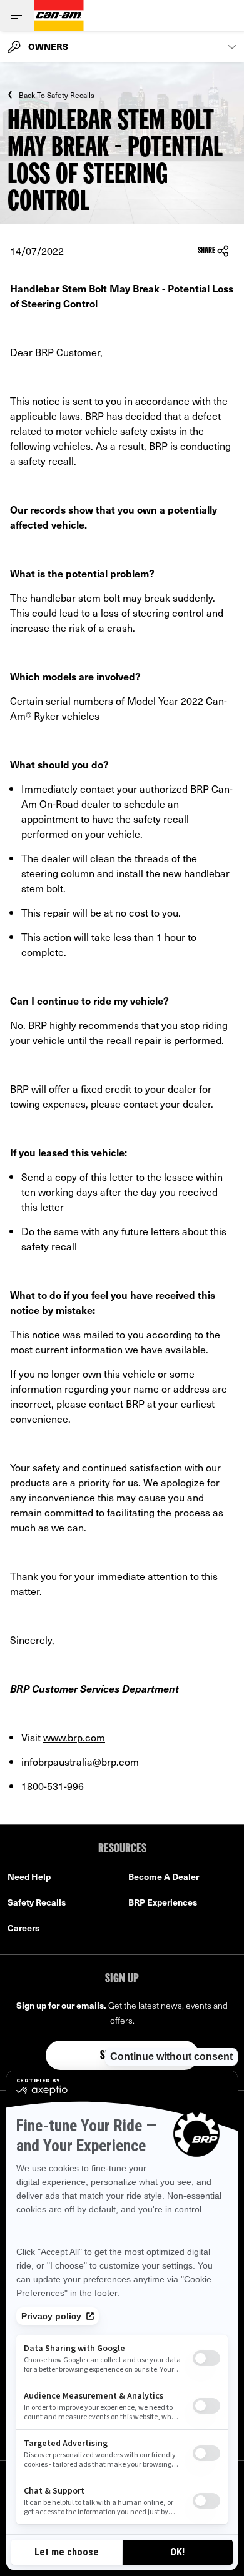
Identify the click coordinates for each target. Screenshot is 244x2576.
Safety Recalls (37, 1902)
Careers (23, 1928)
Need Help (29, 1877)
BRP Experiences (163, 1902)
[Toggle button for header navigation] (17, 15)
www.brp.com (74, 1737)
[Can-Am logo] (59, 15)
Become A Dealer (164, 1877)
